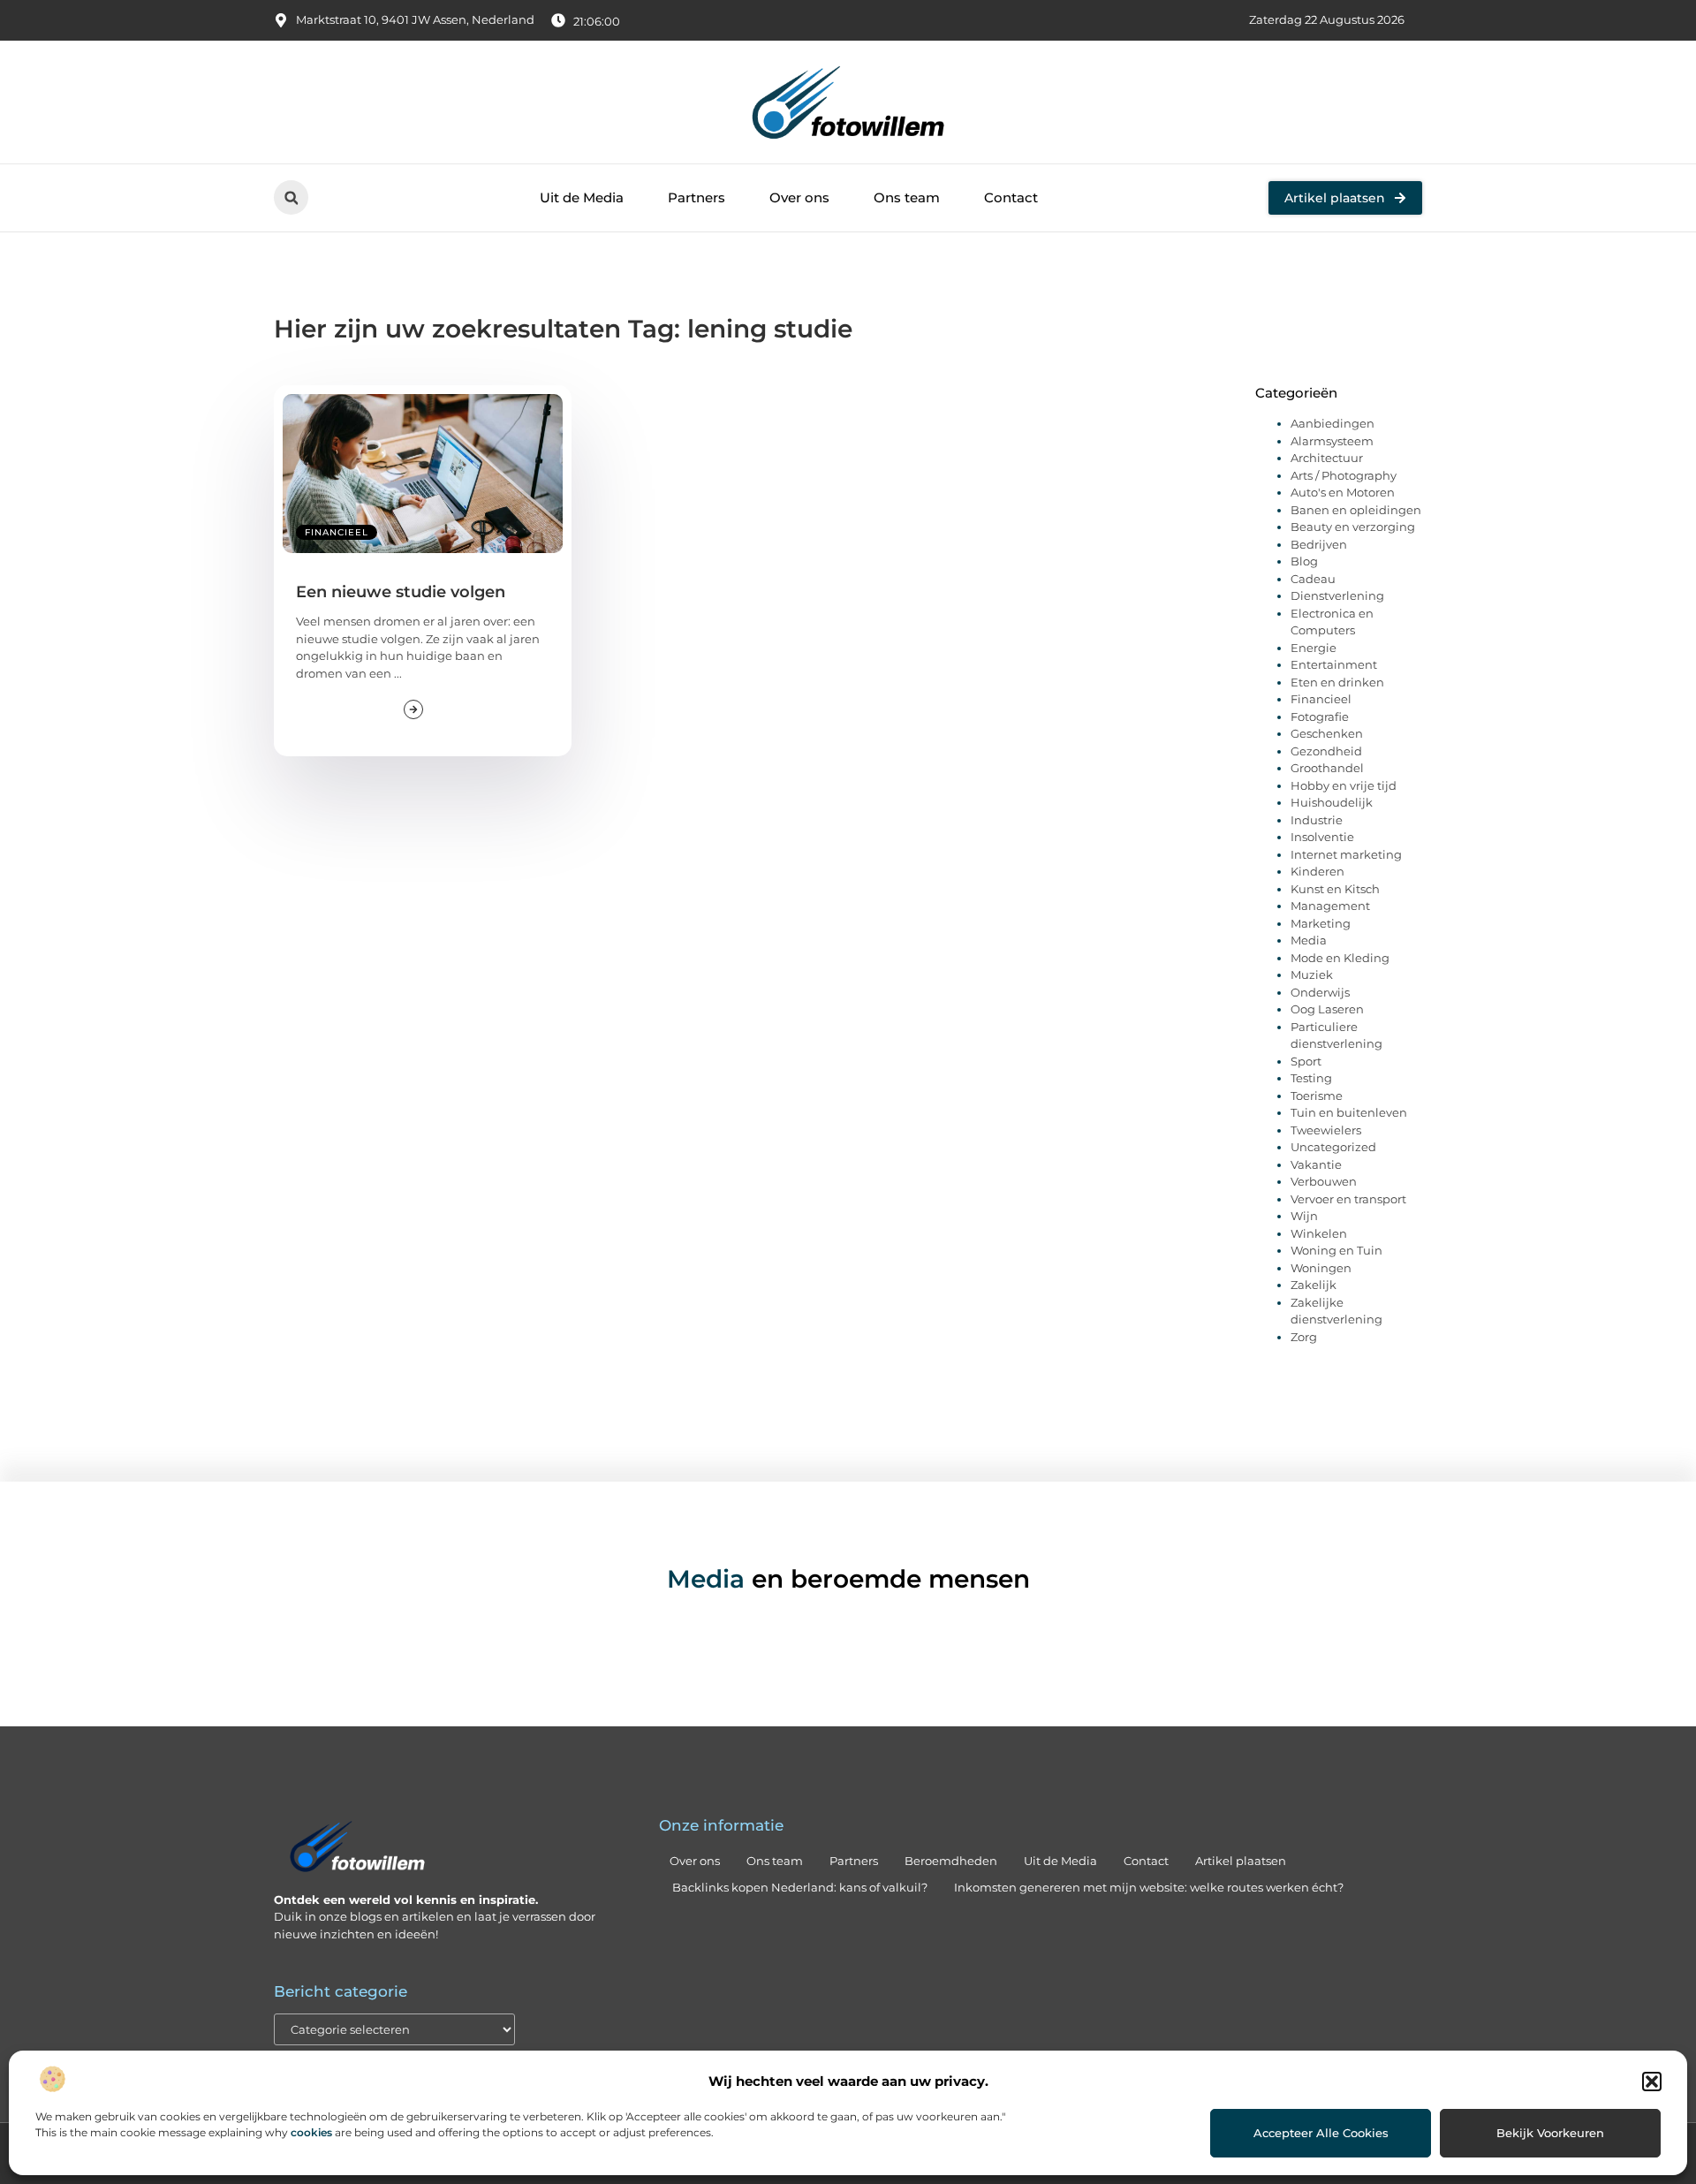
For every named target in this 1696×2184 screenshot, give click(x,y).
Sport (1306, 1061)
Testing (1311, 1078)
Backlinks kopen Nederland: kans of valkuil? (800, 1887)
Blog (1304, 561)
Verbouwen (1324, 1181)
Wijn (1304, 1216)
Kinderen (1317, 871)
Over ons (799, 197)
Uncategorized (1333, 1147)
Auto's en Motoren (1343, 492)
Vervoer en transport (1348, 1199)
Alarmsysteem (1332, 441)
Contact (1011, 197)
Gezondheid (1326, 751)
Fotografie (1320, 717)
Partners (697, 197)
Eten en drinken (1337, 682)
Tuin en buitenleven (1349, 1112)
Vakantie (1316, 1164)
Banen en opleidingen (1356, 510)
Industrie (1317, 820)
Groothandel (1327, 768)
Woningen (1321, 1268)
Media (1309, 940)
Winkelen (1319, 1233)
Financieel (337, 532)
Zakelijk (1314, 1285)
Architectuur (1327, 458)
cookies (311, 2132)
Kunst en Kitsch (1335, 889)
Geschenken (1327, 733)
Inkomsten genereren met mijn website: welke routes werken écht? (1149, 1887)
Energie (1314, 648)
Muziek (1312, 974)
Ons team (907, 197)
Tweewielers (1326, 1130)
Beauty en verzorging (1353, 527)
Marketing (1321, 923)
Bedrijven (1319, 544)
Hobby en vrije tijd (1344, 785)
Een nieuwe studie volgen (401, 592)
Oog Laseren (1327, 1009)
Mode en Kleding (1340, 958)
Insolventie (1322, 837)
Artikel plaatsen (1241, 1861)
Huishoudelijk (1332, 802)
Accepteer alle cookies (1321, 2133)
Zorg (1304, 1337)
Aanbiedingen (1333, 423)
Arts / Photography (1344, 475)
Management (1330, 906)
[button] (1652, 2082)
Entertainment (1334, 664)
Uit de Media (582, 197)
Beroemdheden (951, 1861)
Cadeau (1313, 579)
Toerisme (1317, 1096)
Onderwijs (1320, 992)
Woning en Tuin (1336, 1250)
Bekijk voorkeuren (1550, 2133)
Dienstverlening (1337, 595)
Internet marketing (1346, 854)
